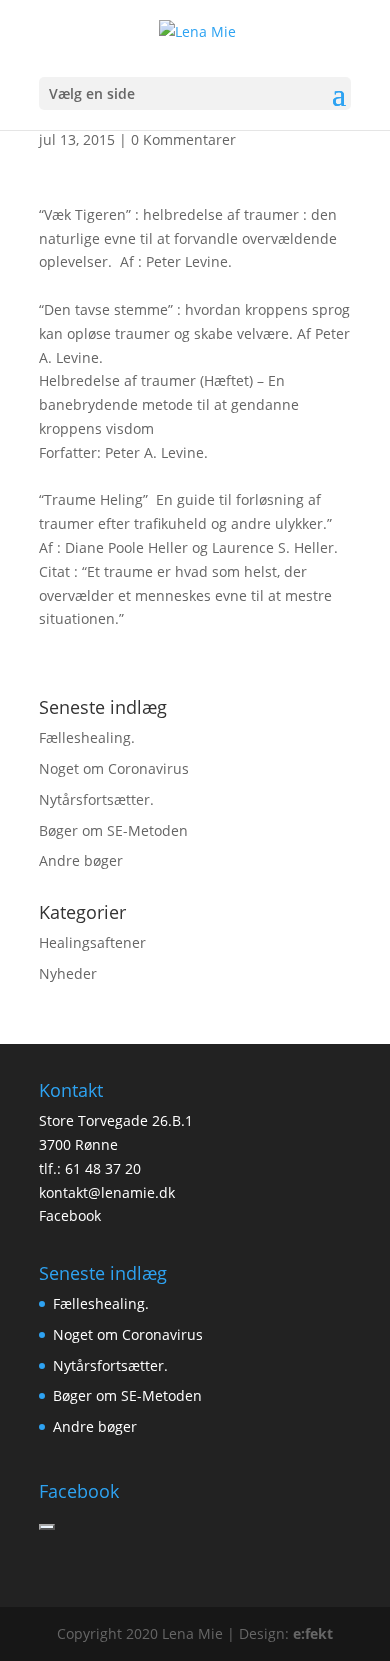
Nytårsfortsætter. (96, 799)
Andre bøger (81, 860)
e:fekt (313, 1633)
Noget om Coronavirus (114, 768)
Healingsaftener (92, 942)
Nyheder (68, 973)
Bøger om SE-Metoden (113, 830)
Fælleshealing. (87, 737)
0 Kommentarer (183, 139)
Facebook (70, 1215)
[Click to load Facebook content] (47, 1527)
